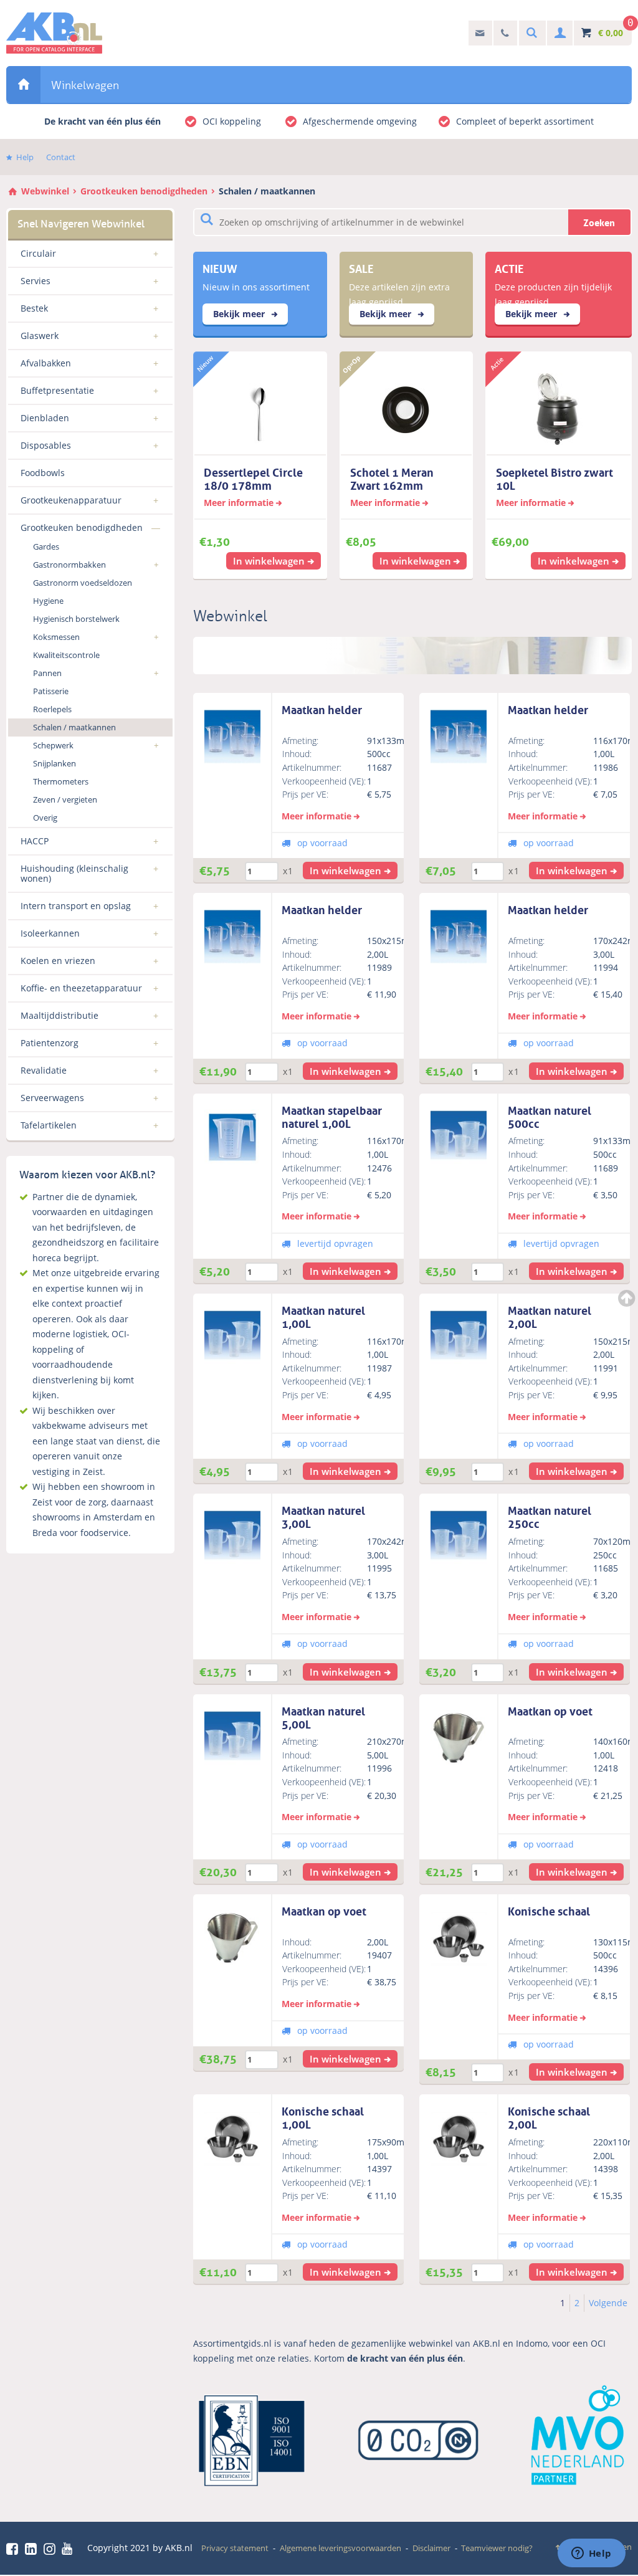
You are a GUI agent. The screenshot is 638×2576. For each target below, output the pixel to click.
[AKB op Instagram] (52, 2549)
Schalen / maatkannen (267, 191)
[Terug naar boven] (628, 1298)
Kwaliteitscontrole (66, 655)
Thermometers (61, 781)
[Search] (530, 33)
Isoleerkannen (50, 933)
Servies (36, 281)
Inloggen (559, 33)
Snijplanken (55, 763)
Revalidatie (44, 1070)
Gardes (46, 546)
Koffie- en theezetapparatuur (81, 988)
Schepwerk (53, 745)
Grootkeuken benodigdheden (144, 191)
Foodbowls (43, 473)
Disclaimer (431, 2548)
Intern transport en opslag (76, 906)
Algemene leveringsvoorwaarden (340, 2548)
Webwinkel (23, 84)
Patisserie (51, 691)
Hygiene (48, 601)
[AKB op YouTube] (69, 2549)
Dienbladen (45, 418)
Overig (45, 818)
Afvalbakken (46, 363)
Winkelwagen (85, 85)
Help (25, 157)
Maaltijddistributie (60, 1015)
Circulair (38, 253)
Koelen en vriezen (58, 961)
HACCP (35, 841)
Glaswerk (40, 336)
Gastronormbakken (69, 565)
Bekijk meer (240, 314)
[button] (350, 871)
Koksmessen (56, 637)
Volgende (608, 2303)
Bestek (34, 308)
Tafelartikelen (49, 1125)
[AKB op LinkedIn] (33, 2549)
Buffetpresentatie (57, 390)
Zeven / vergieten (65, 799)
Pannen (47, 673)
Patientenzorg (50, 1043)
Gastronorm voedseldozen (83, 583)
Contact (61, 157)
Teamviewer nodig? (497, 2548)
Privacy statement (235, 2548)
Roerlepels (52, 709)
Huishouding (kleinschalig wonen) (74, 873)
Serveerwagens (52, 1098)
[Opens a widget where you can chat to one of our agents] (591, 2554)
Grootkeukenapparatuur (71, 500)
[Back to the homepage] (54, 33)
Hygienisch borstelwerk (76, 619)
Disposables (46, 445)
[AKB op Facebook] (14, 2549)
